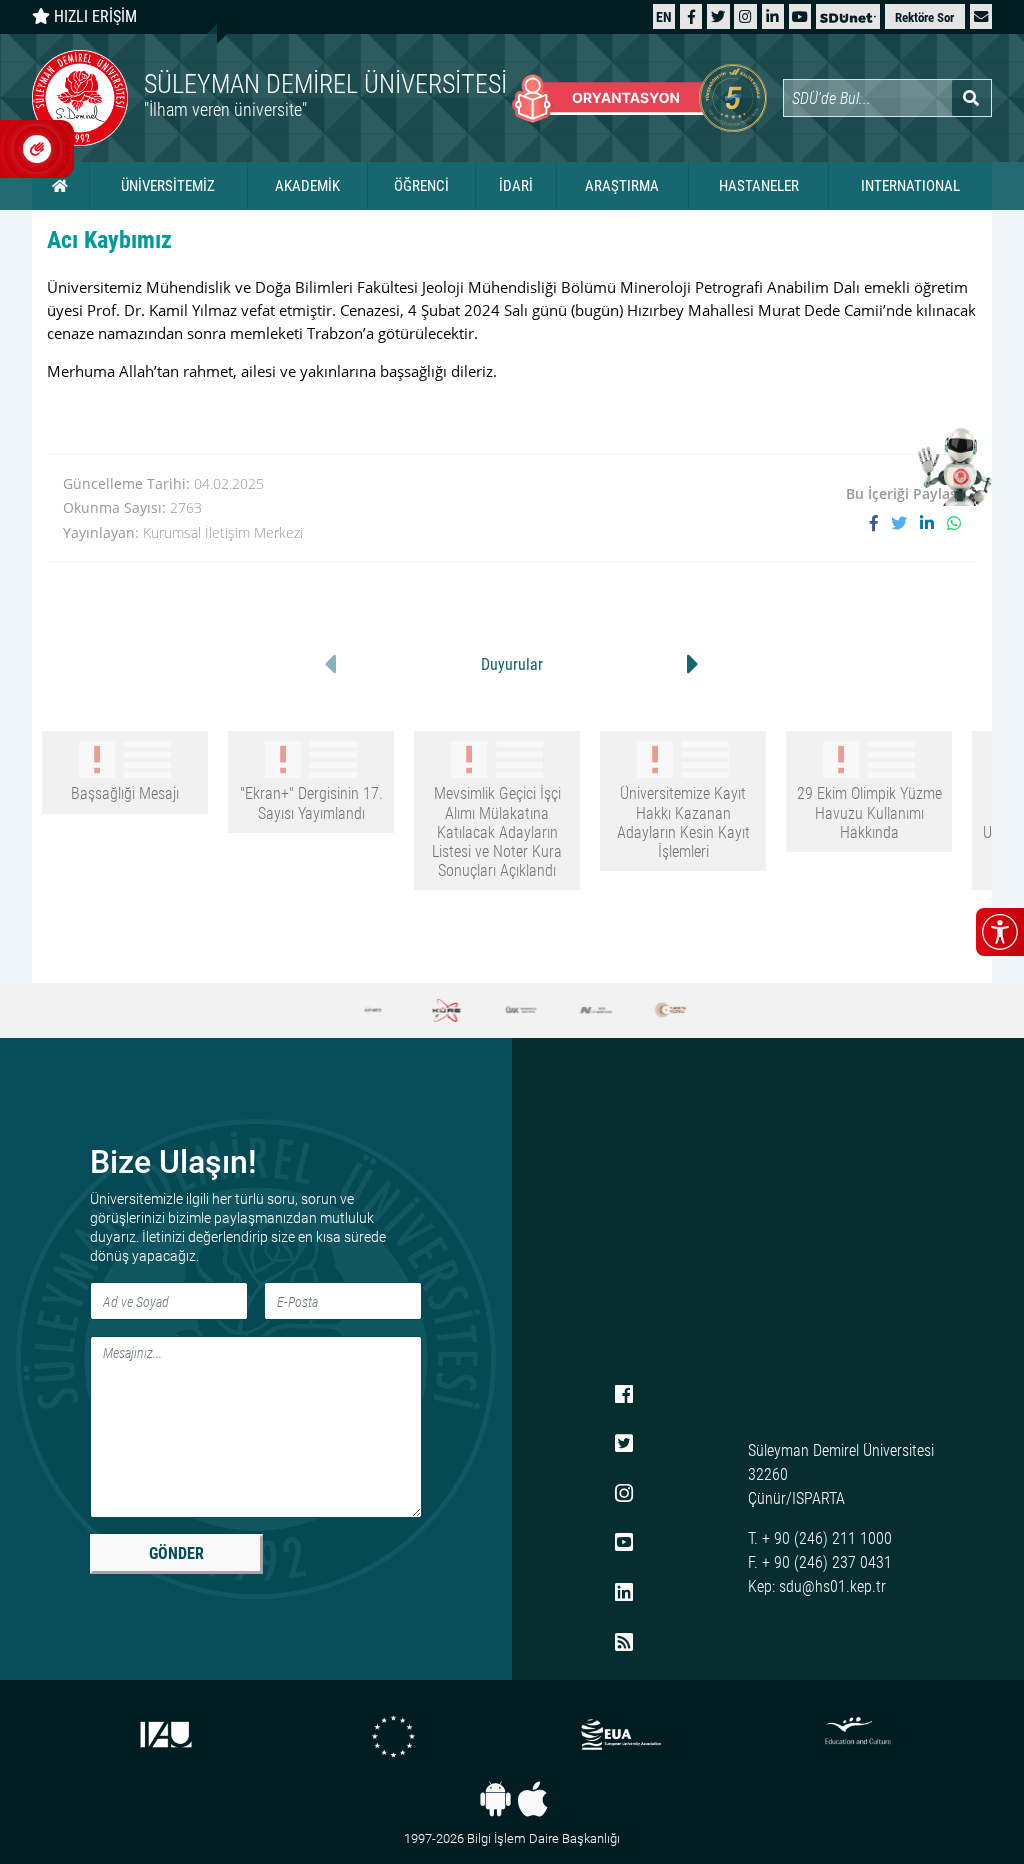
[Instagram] (745, 16)
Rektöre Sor (924, 17)
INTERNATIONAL (910, 186)
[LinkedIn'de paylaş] (933, 523)
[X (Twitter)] (718, 16)
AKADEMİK (307, 186)
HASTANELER (759, 186)
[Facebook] (691, 16)
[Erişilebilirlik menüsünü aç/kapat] (1000, 932)
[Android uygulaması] (495, 1799)
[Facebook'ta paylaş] (880, 523)
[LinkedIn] (772, 16)
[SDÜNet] (848, 16)
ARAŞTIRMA (622, 186)
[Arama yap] (971, 98)
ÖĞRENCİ (421, 186)
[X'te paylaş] (905, 523)
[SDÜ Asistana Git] (954, 466)
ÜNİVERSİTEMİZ (168, 186)
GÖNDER (176, 1553)
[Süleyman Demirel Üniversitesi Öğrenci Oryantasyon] (639, 98)
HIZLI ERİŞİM (93, 16)
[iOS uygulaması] (532, 1799)
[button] (981, 16)
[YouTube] (800, 16)
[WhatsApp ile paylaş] (954, 523)
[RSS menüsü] (624, 1643)
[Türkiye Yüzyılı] (660, 1010)
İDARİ (516, 186)
